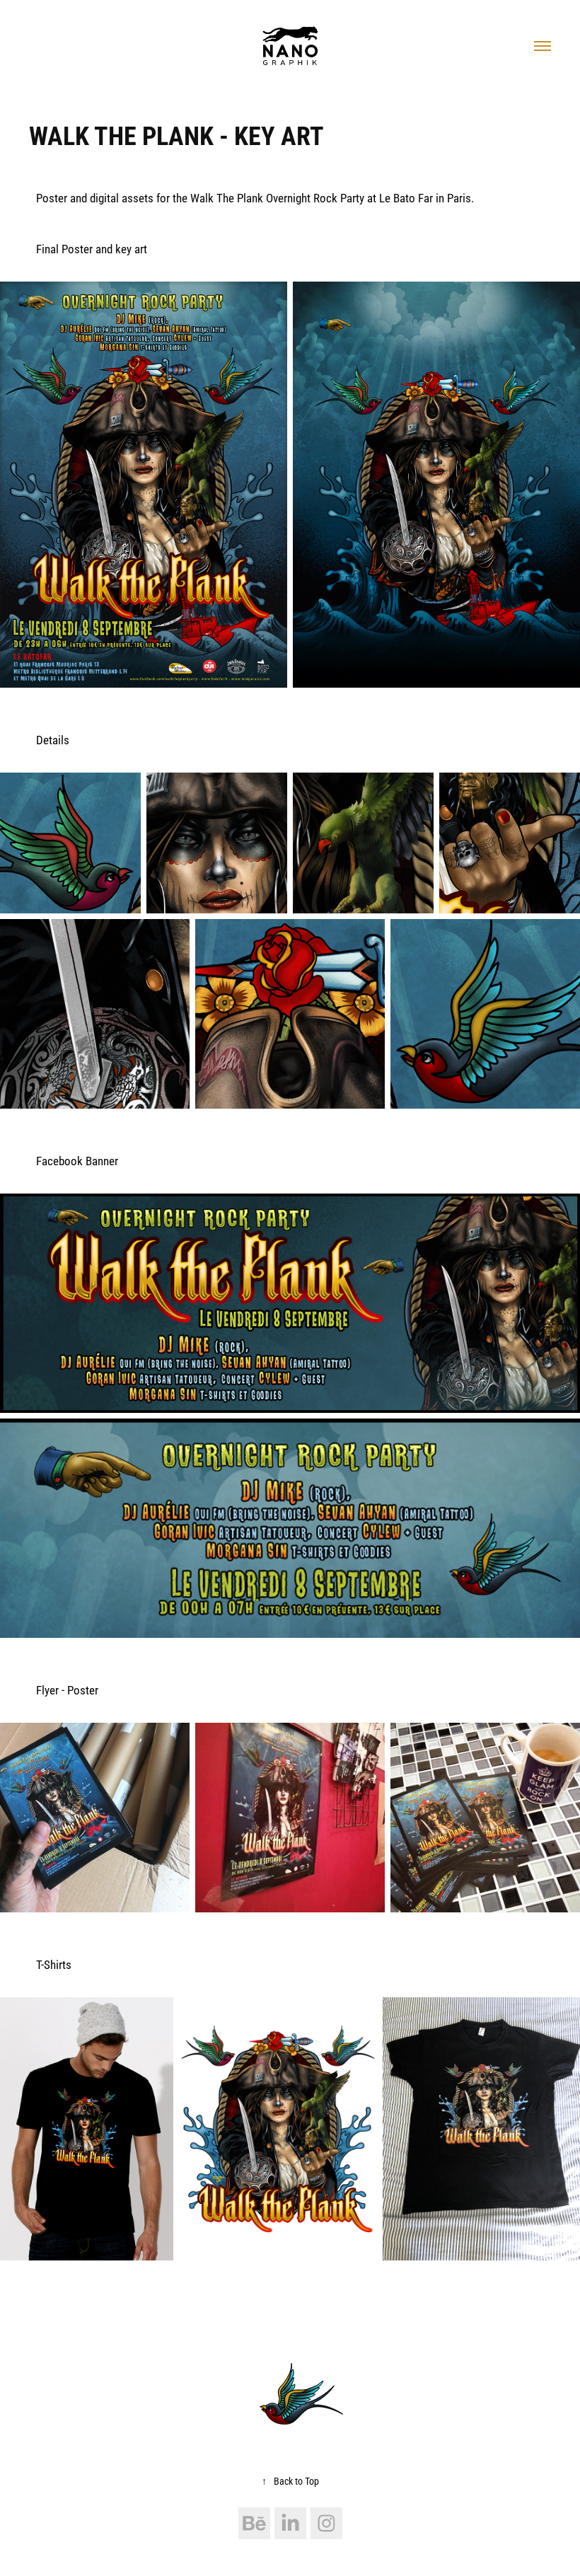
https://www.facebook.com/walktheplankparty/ (147, 2312)
